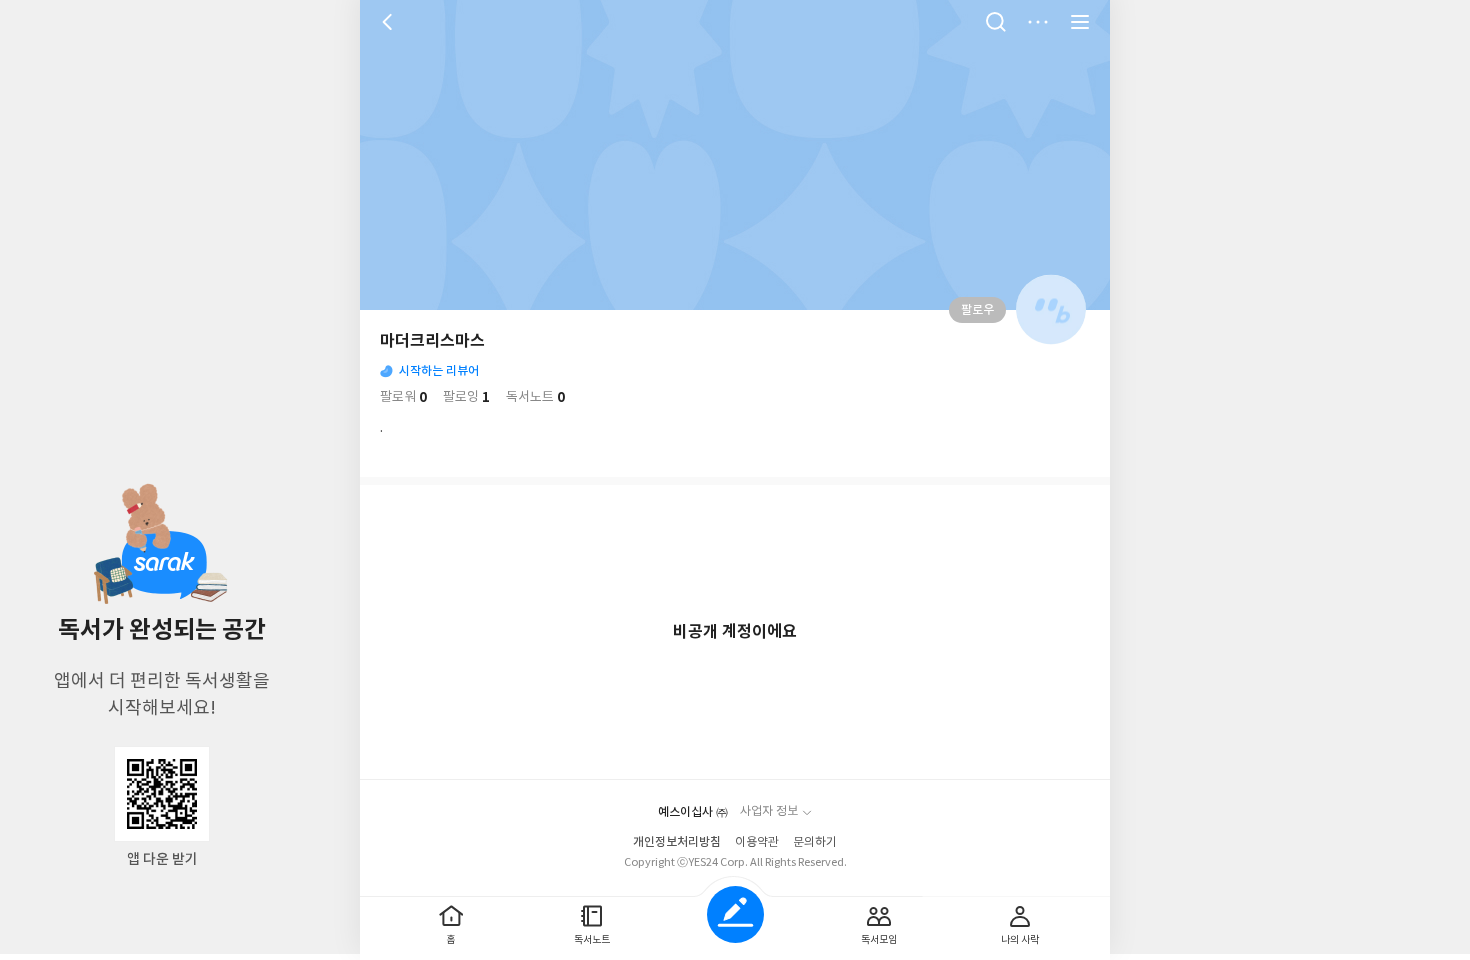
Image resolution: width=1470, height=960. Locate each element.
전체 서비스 (1080, 22)
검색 (996, 22)
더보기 (1038, 22)
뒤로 (390, 22)
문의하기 (815, 842)
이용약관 (757, 842)
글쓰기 (735, 914)
